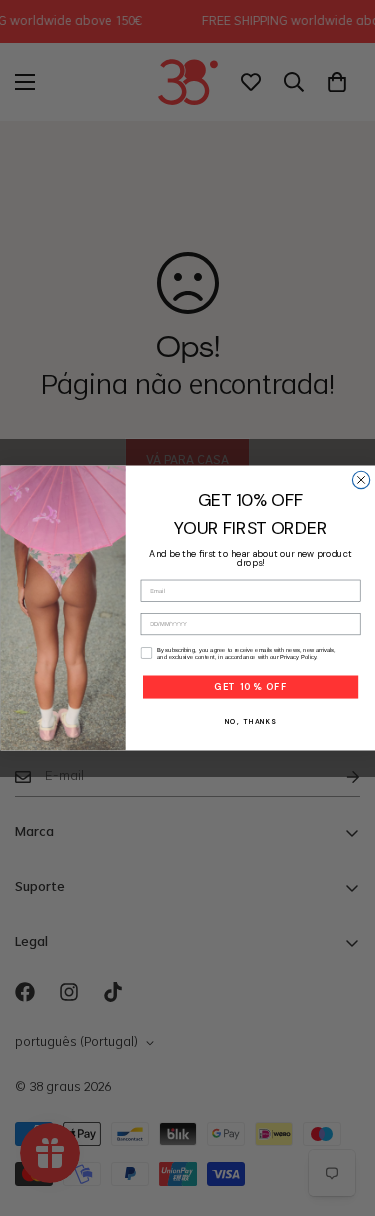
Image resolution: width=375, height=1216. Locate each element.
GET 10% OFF (249, 687)
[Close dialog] (360, 479)
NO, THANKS (250, 721)
